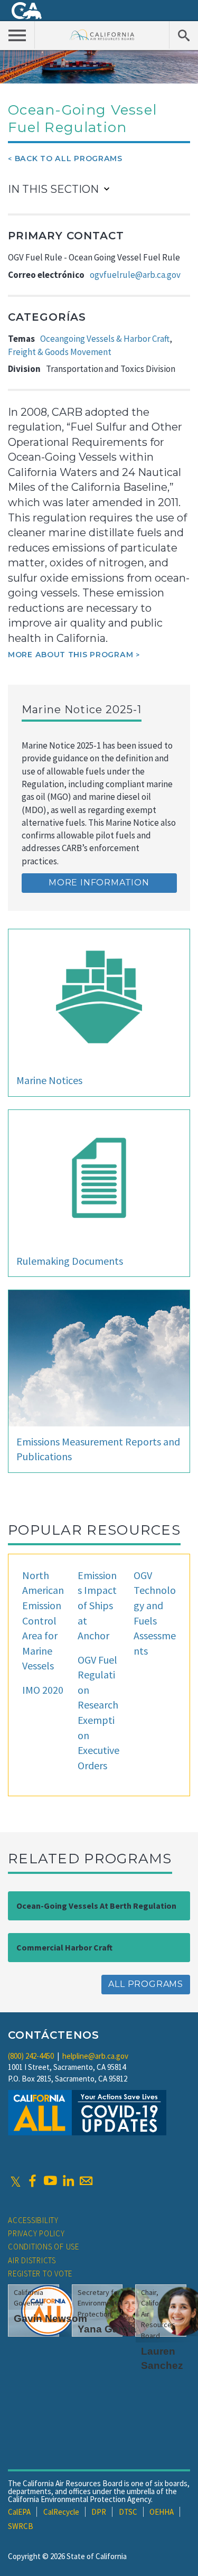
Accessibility (33, 2220)
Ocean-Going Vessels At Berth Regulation (96, 1906)
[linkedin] (68, 2181)
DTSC (128, 2512)
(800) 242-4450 (31, 2056)
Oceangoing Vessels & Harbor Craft (105, 339)
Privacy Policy (36, 2233)
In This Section (53, 189)
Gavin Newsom (50, 2318)
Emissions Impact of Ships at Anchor (97, 1605)
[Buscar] (183, 35)
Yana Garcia (107, 2329)
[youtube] (50, 2181)
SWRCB (21, 2526)
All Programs (146, 1984)
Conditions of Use (44, 2247)
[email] (86, 2181)
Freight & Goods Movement (60, 352)
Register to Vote (40, 2274)
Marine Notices (49, 1080)
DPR (99, 2512)
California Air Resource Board (102, 35)
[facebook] (32, 2181)
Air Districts (32, 2260)
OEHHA (162, 2512)
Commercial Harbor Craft (64, 1947)
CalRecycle (61, 2512)
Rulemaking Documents (70, 1261)
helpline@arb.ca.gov (95, 2056)
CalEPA (19, 2512)
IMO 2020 (43, 1690)
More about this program (70, 655)
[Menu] (17, 35)
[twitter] (16, 2181)
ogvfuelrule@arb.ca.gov (135, 275)
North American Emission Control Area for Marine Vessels (43, 1620)
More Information (99, 883)
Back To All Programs (69, 158)
